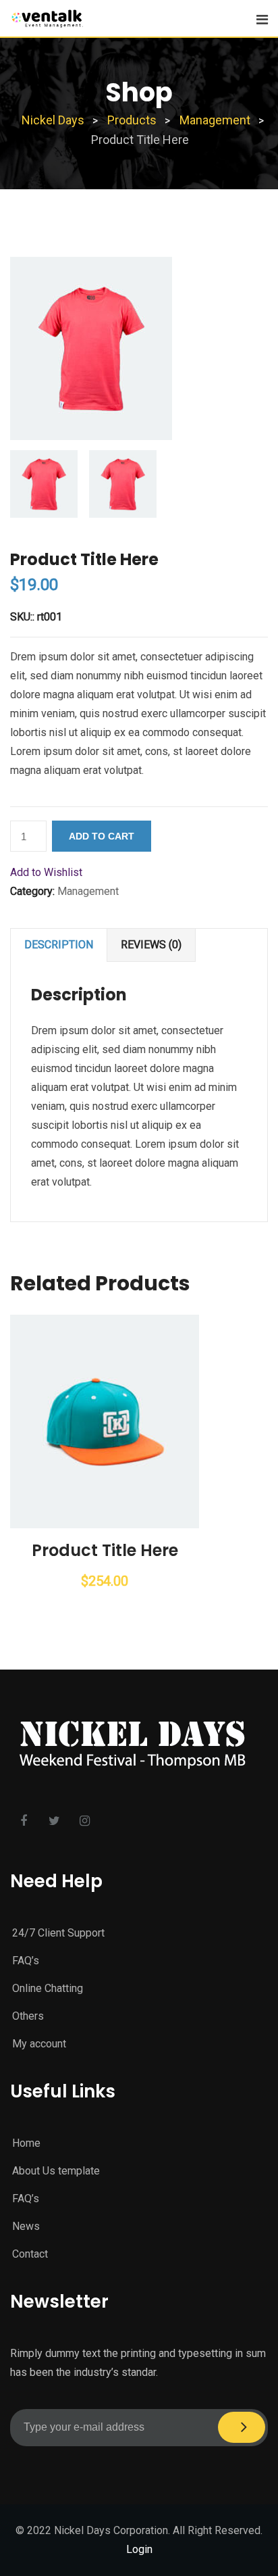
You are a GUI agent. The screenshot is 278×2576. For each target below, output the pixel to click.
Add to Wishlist (46, 872)
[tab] (59, 945)
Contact (30, 2254)
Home (26, 2143)
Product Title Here (105, 1550)
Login (139, 2549)
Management (88, 891)
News (26, 2226)
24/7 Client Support (58, 1933)
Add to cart (102, 836)
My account (39, 2044)
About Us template (56, 2171)
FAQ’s (26, 1961)
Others (28, 2016)
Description (59, 945)
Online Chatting (48, 1988)
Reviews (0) (151, 945)
